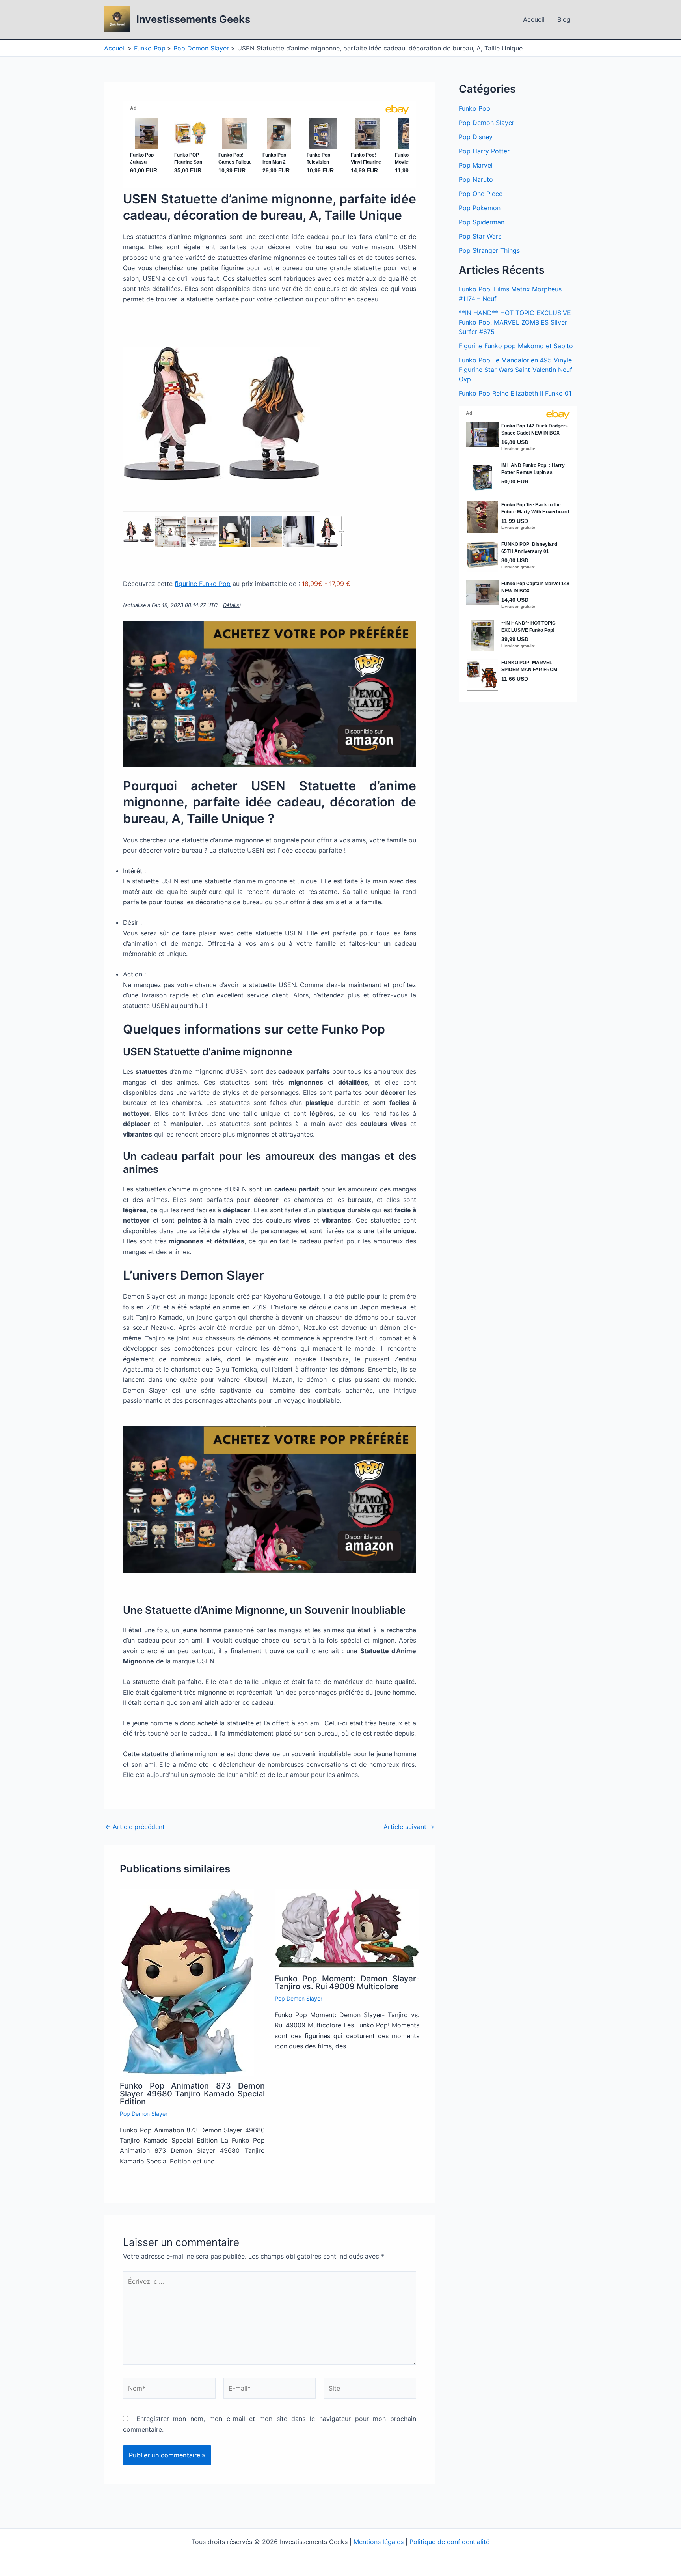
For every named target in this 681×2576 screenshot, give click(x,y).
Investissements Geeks (193, 19)
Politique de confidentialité (449, 2542)
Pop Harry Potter (484, 151)
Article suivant (409, 1827)
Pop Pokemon (480, 208)
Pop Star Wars (480, 236)
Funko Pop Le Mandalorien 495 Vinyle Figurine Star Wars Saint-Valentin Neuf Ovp (515, 370)
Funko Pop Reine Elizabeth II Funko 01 (515, 393)
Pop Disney (476, 137)
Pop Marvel (476, 165)
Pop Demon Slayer (144, 2114)
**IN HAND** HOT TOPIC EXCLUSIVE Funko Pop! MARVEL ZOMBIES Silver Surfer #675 (515, 322)
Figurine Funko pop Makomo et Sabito (516, 346)
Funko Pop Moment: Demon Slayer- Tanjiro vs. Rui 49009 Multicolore (347, 1982)
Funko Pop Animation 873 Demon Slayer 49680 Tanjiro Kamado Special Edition (192, 2094)
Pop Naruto (476, 179)
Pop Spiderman (482, 222)
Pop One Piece (481, 194)
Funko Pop (474, 108)
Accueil (534, 19)
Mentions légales (379, 2542)
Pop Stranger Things (489, 250)
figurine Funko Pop (203, 584)
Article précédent (135, 1827)
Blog (564, 19)
